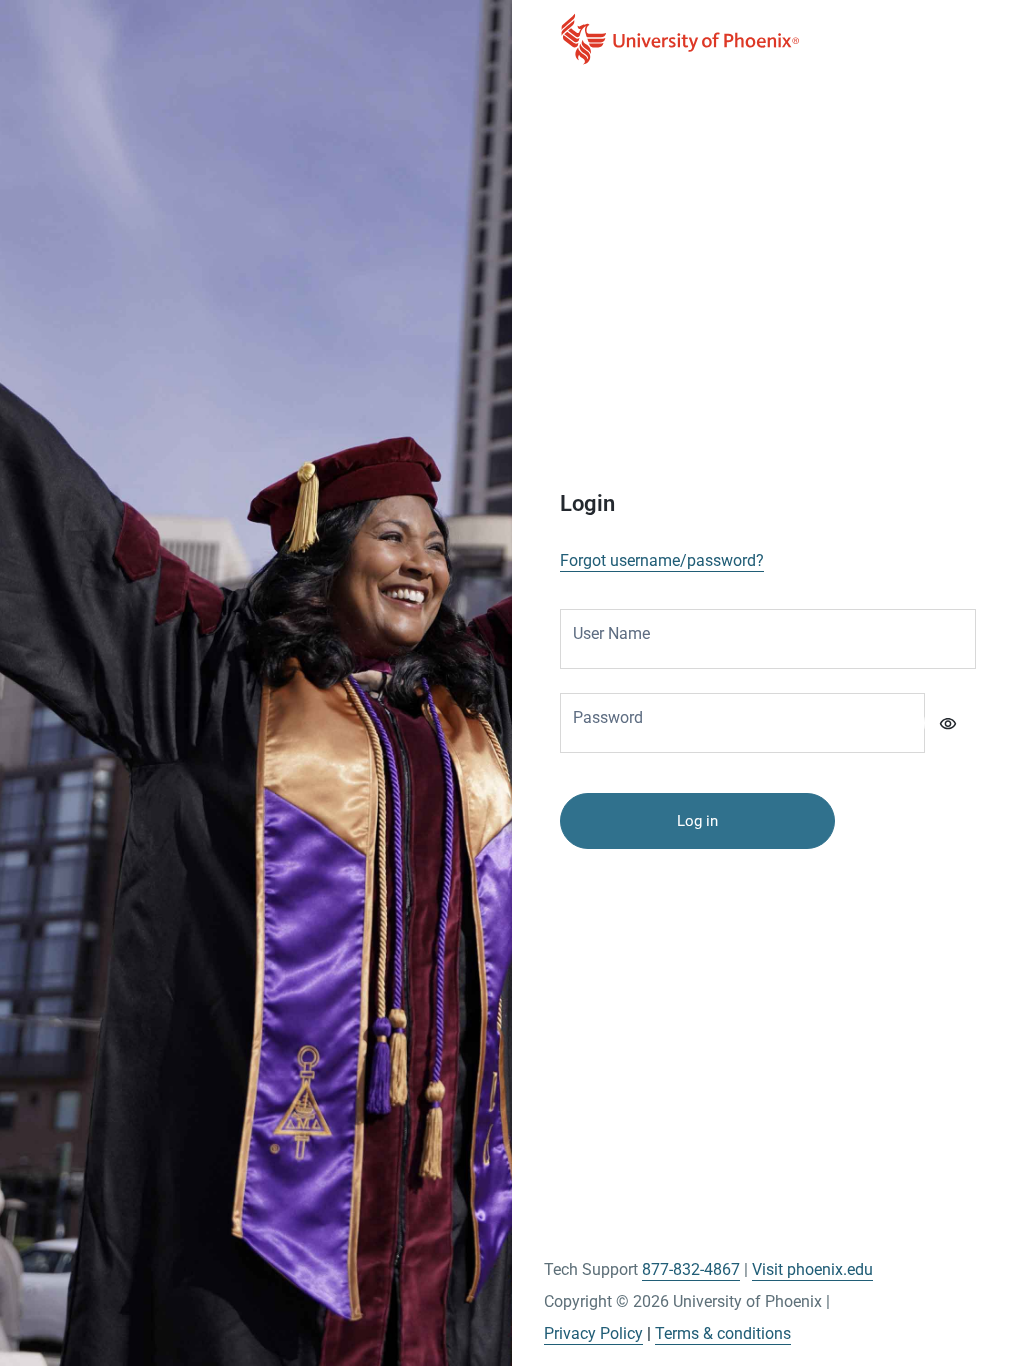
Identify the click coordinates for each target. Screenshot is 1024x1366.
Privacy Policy (593, 1333)
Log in (697, 821)
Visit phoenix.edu (812, 1269)
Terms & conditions (723, 1333)
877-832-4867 (691, 1269)
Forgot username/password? (662, 560)
